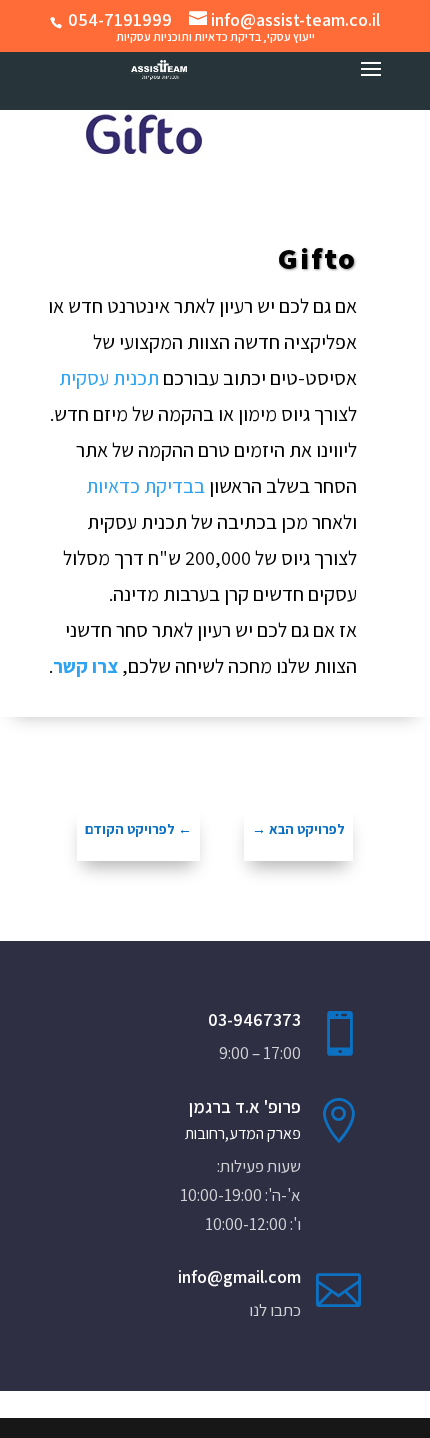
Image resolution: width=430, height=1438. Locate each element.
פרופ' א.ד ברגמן (245, 1106)
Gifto (317, 258)
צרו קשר (85, 666)
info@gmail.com (239, 1276)
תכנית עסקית (109, 378)
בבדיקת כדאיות (145, 486)
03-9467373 (254, 1019)
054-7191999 (120, 19)
